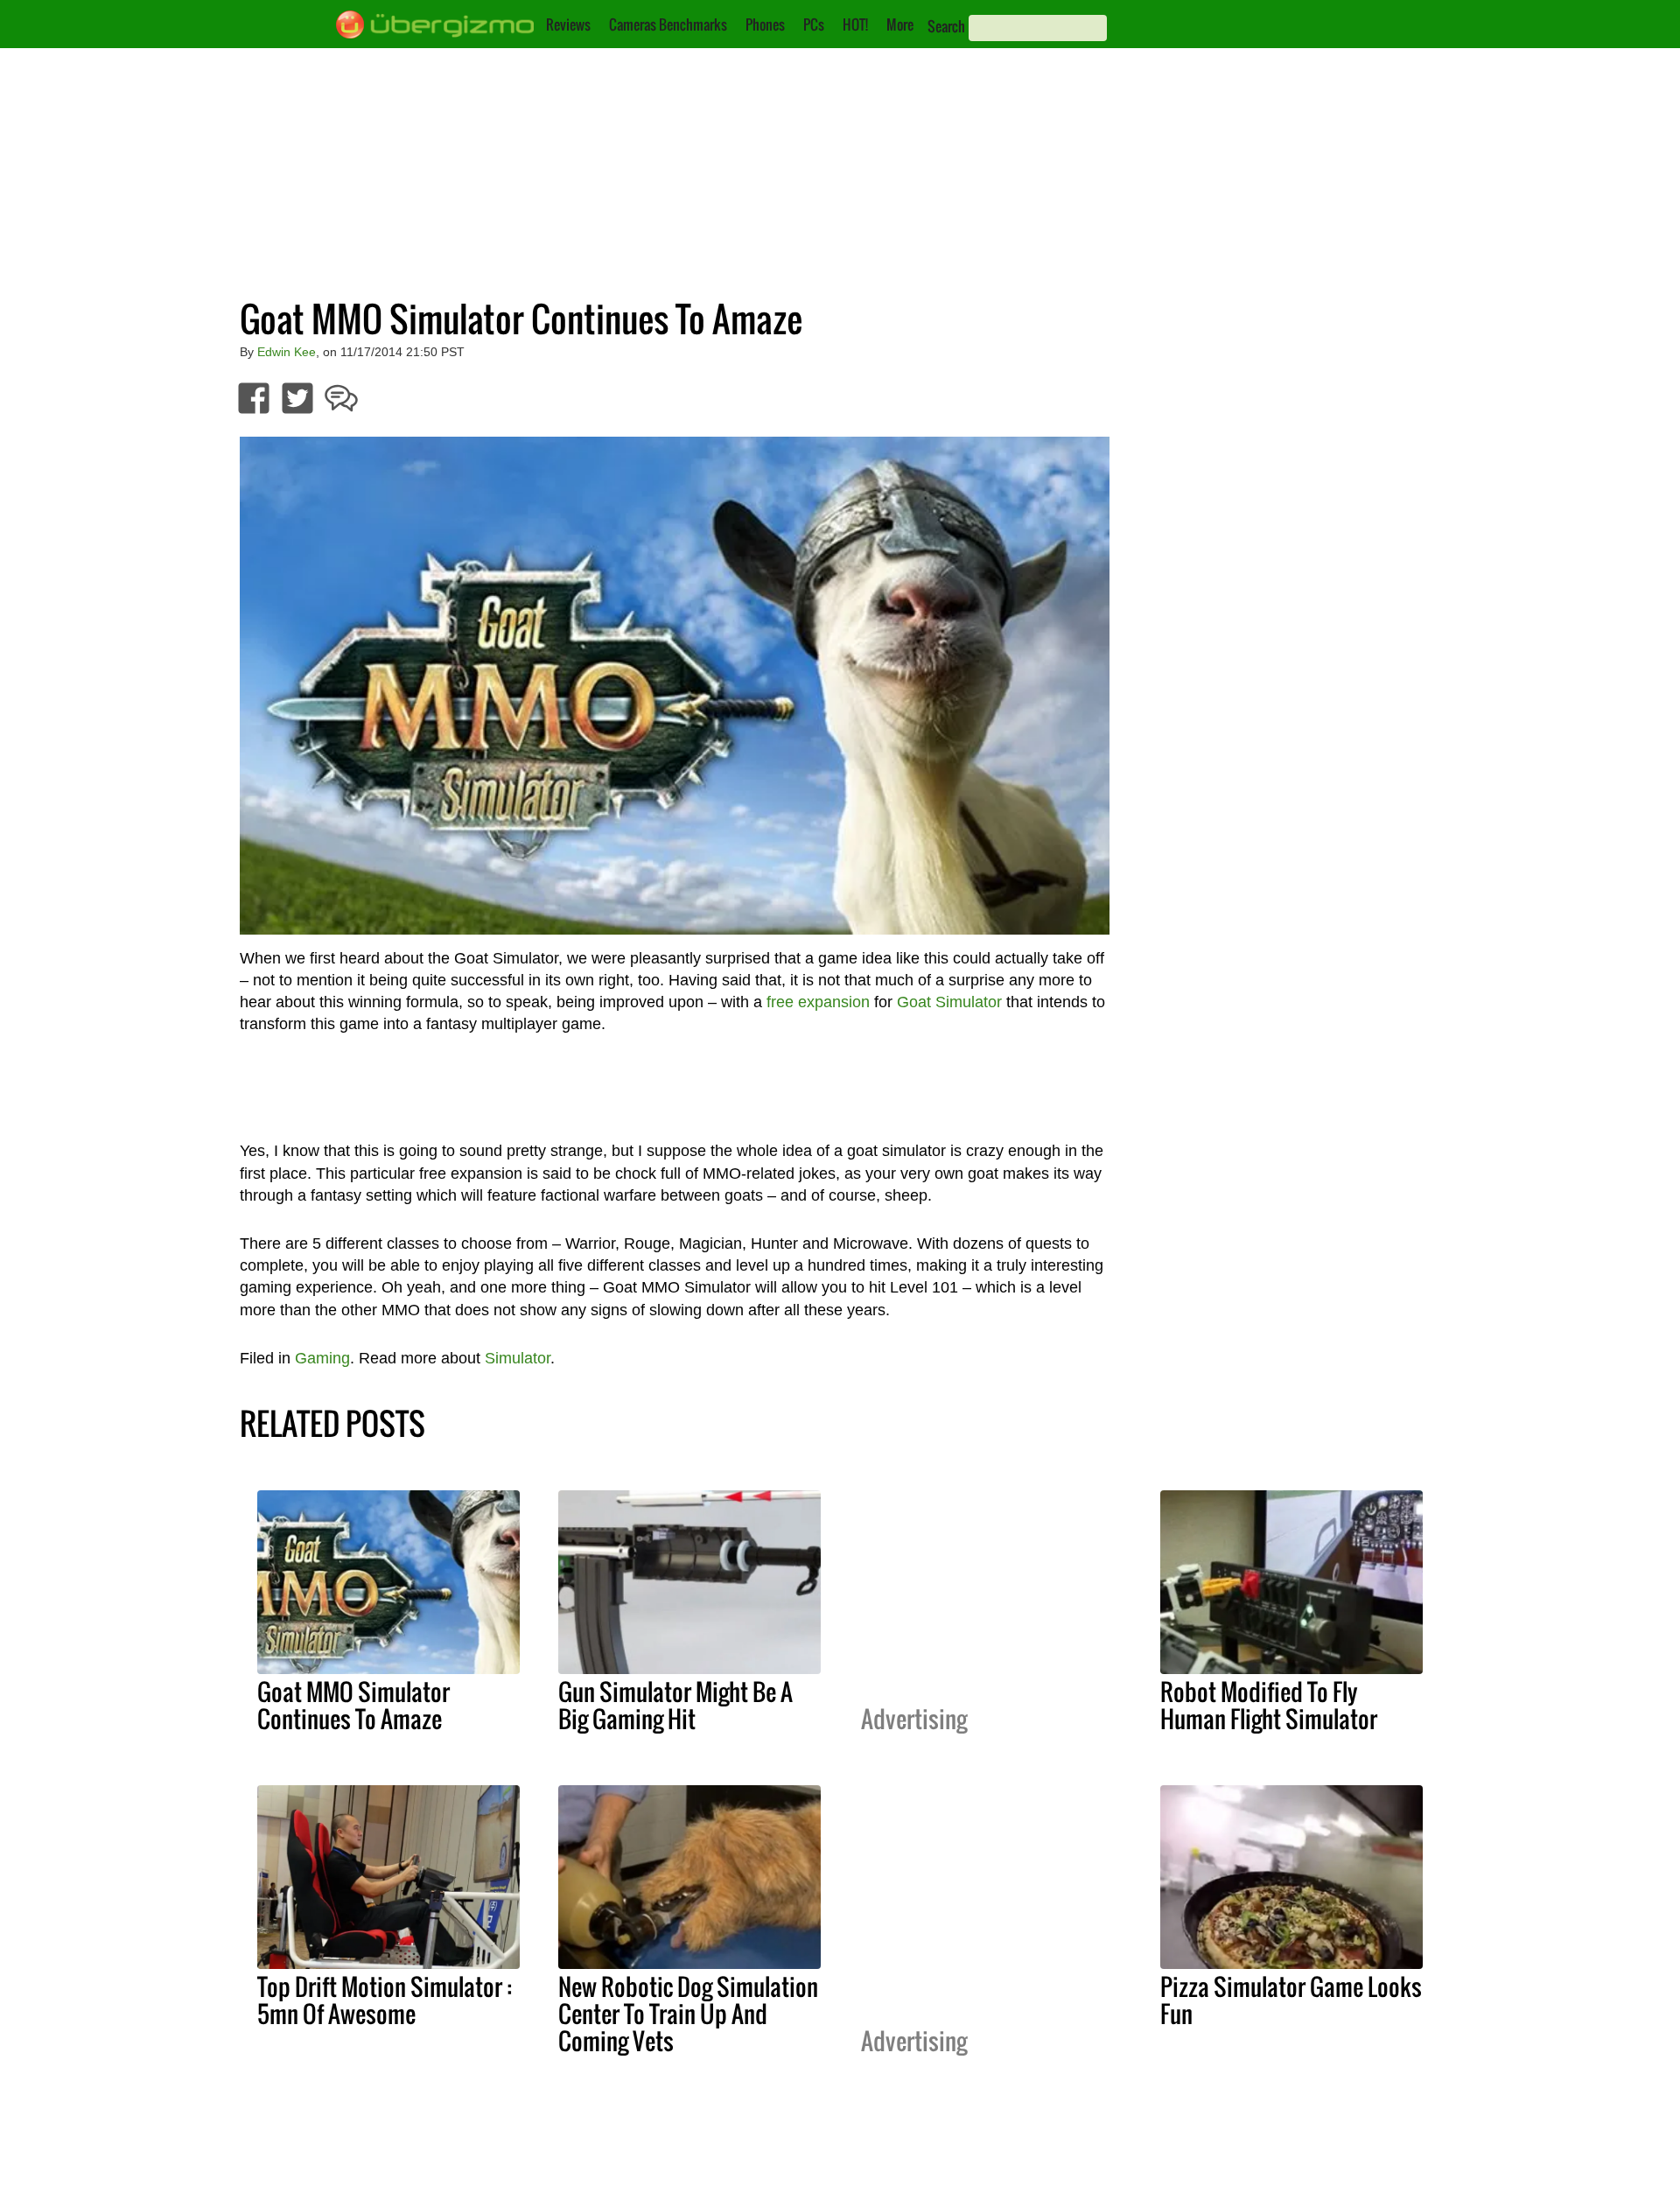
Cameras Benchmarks (668, 25)
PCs (814, 25)
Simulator (518, 1358)
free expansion (818, 1002)
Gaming (322, 1358)
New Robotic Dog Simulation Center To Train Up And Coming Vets (688, 2014)
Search (946, 26)
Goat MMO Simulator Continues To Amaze (353, 1705)
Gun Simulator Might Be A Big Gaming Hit (675, 1705)
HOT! (855, 25)
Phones (765, 25)
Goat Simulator (949, 1002)
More (900, 25)
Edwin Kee (287, 352)
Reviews (568, 25)
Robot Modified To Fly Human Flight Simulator (1269, 1705)
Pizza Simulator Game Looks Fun (1291, 2000)
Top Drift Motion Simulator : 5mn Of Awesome (385, 2000)
